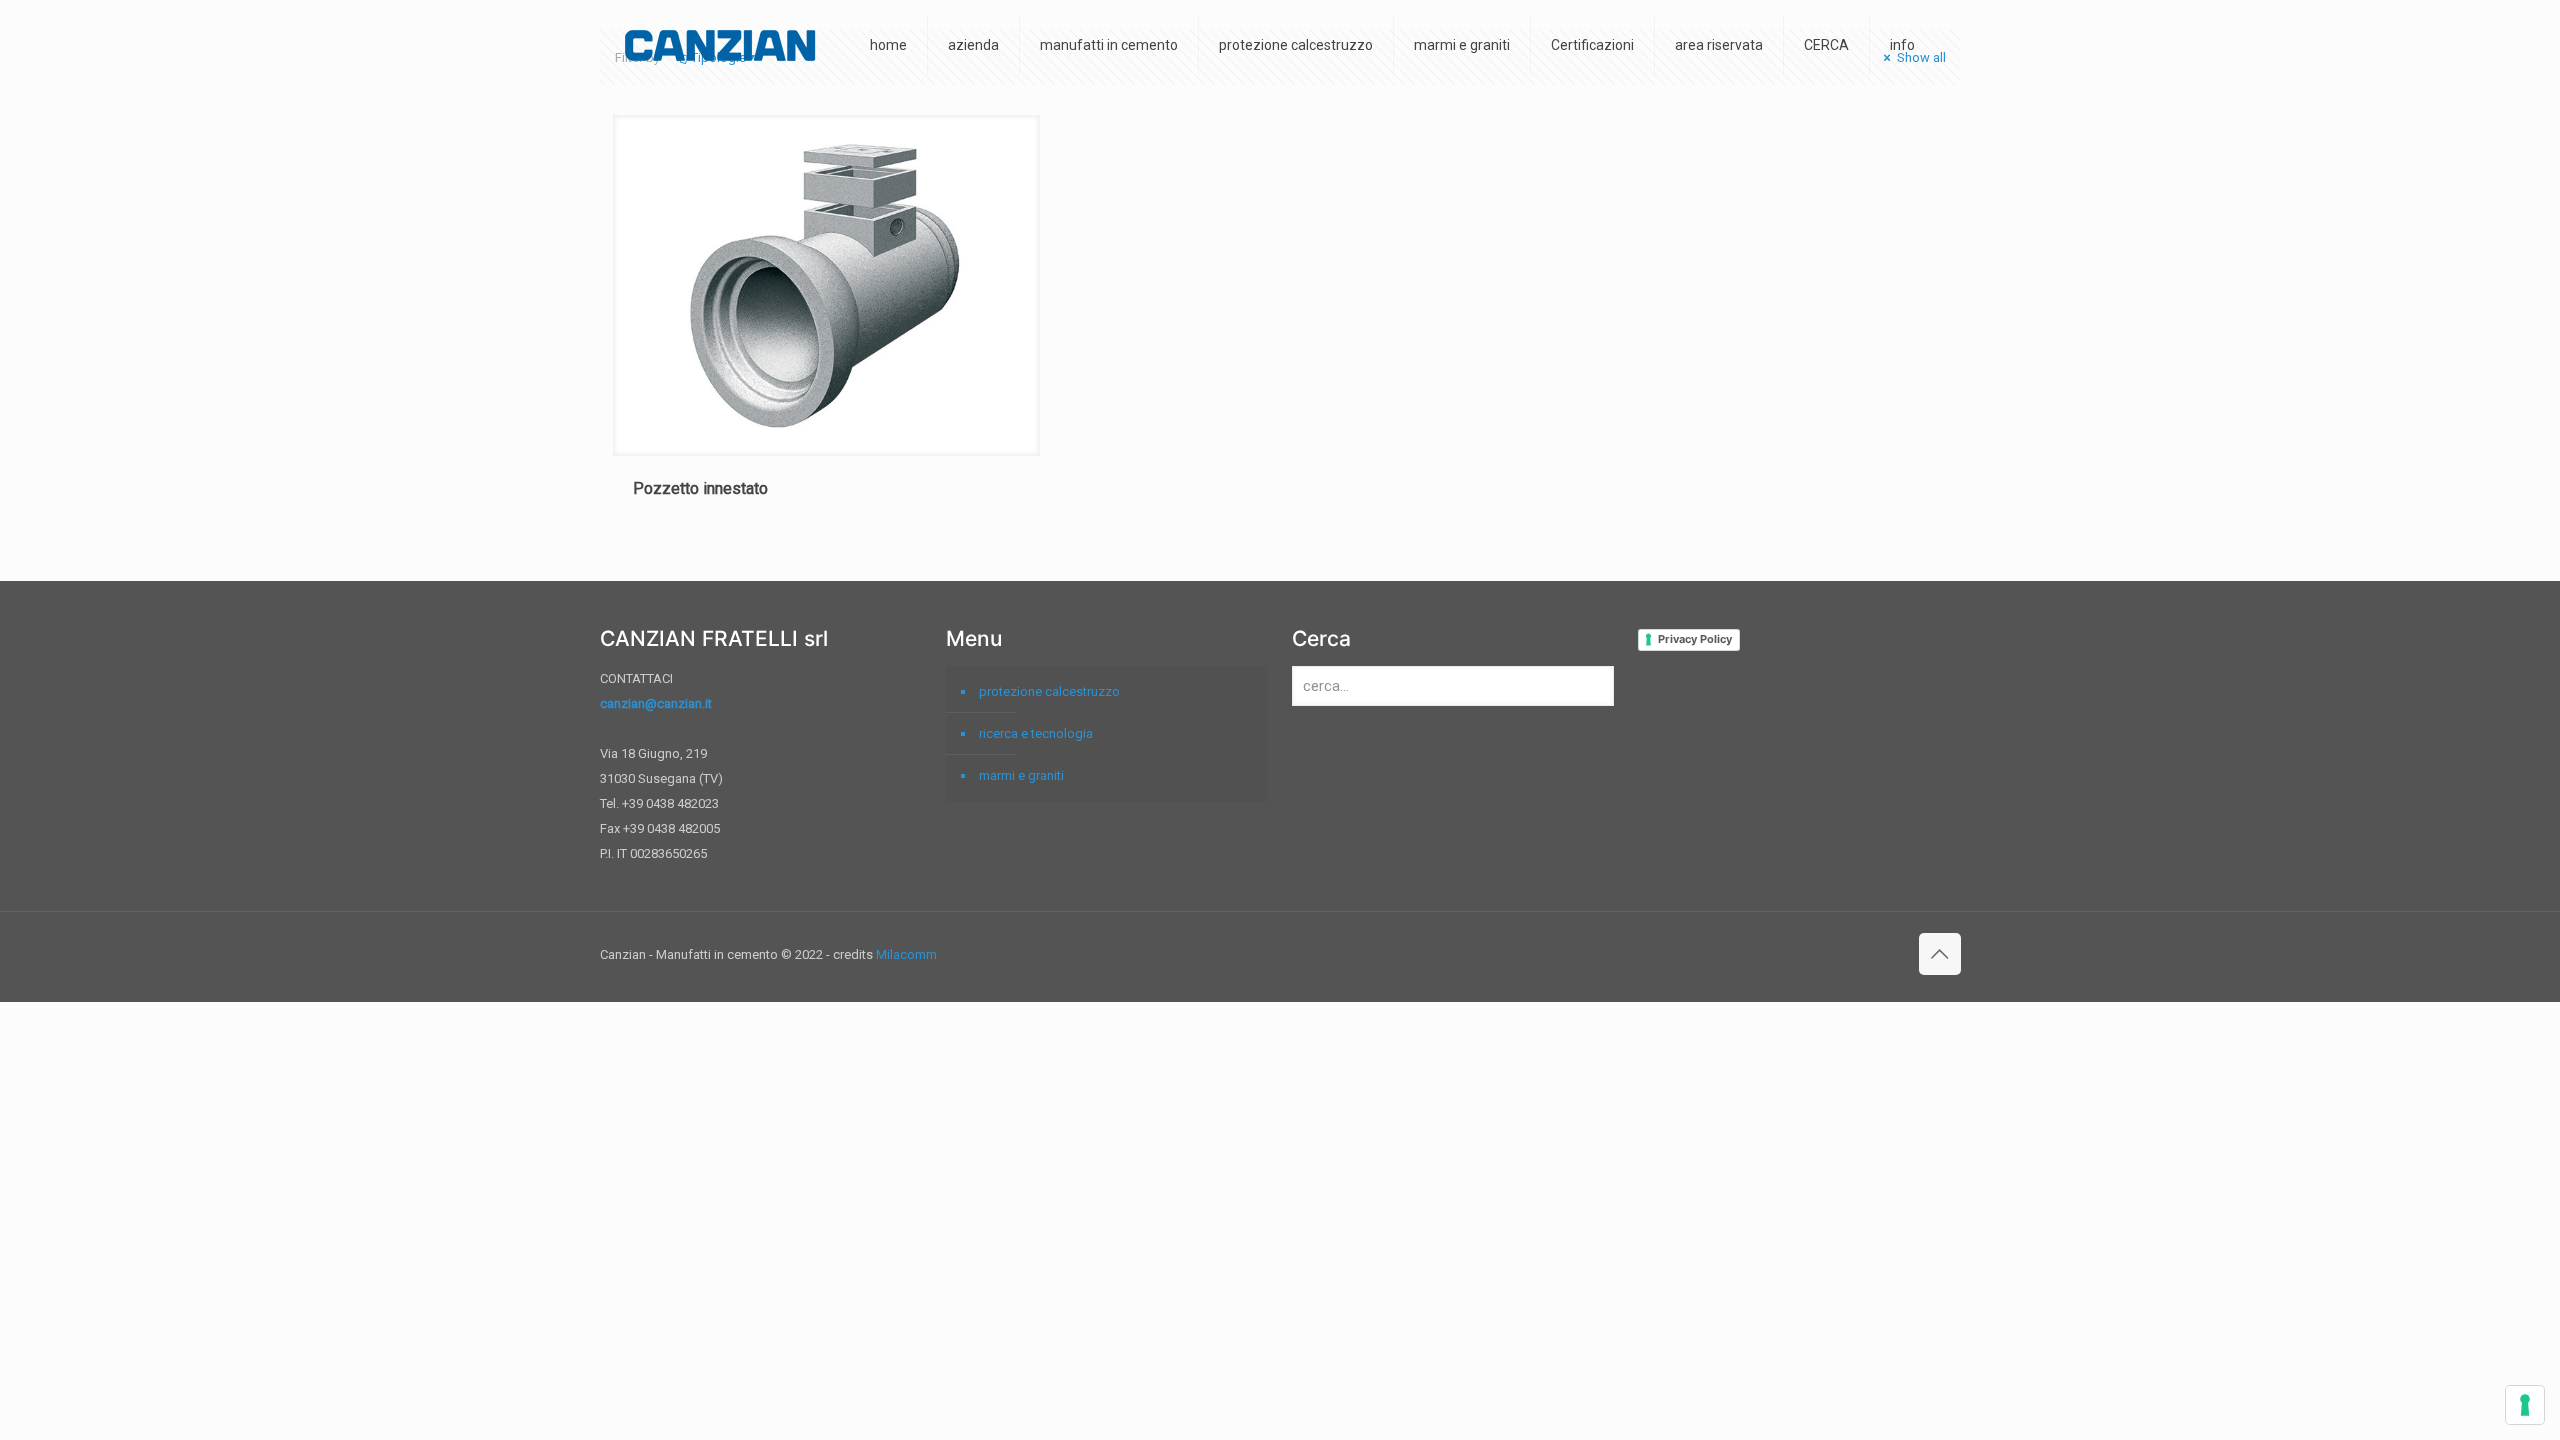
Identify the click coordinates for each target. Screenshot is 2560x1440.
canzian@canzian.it (656, 703)
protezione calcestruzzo (1049, 691)
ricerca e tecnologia (1036, 733)
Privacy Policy (1695, 639)
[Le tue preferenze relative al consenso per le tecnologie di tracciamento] (2525, 1405)
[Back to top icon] (1940, 954)
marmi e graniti (1021, 775)
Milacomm (906, 954)
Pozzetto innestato (700, 488)
